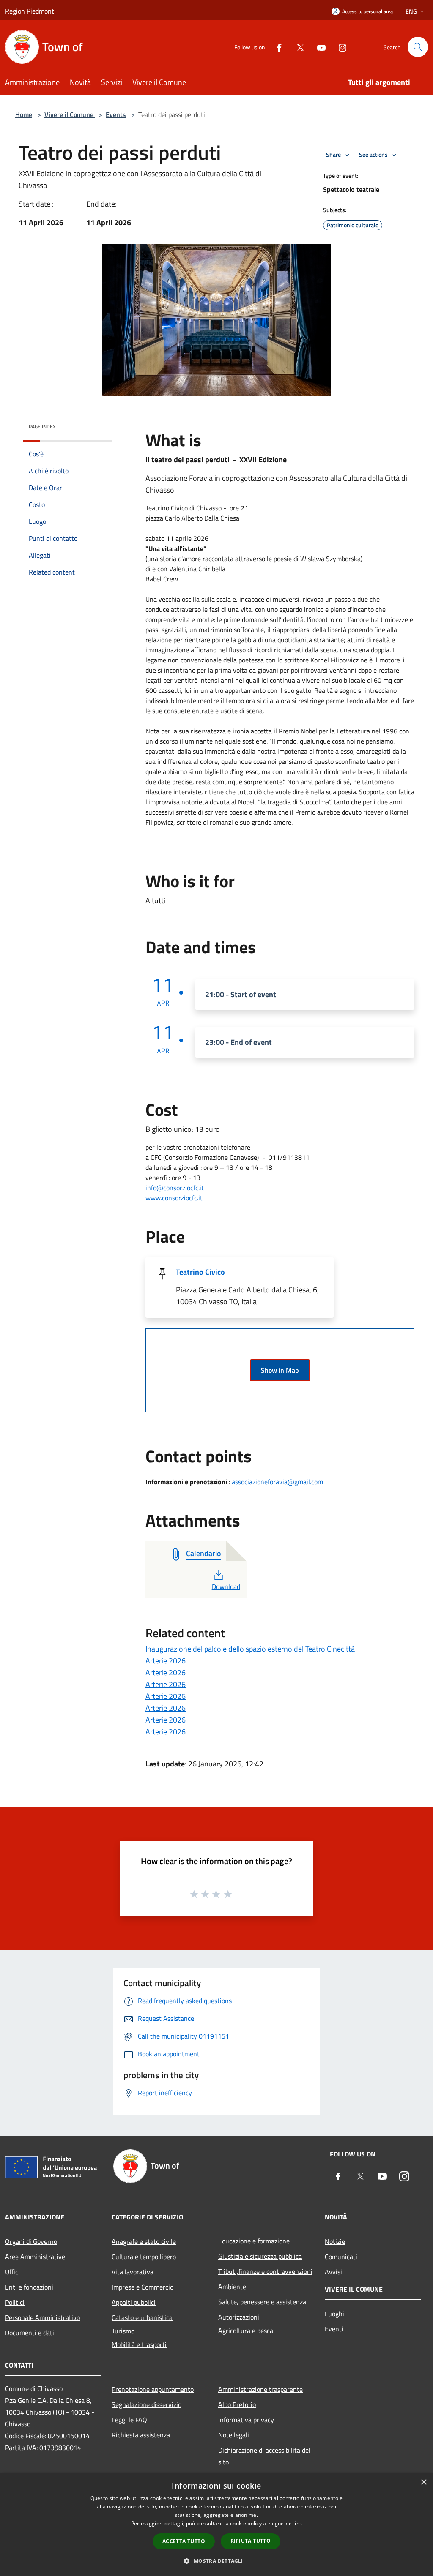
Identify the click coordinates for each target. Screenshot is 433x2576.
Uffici (12, 2272)
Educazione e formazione (254, 2241)
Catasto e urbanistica (142, 2317)
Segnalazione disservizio (147, 2404)
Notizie (335, 2241)
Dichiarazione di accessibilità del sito (264, 2456)
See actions (374, 155)
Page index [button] (42, 427)
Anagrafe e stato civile (144, 2241)
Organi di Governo (31, 2241)
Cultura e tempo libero (144, 2257)
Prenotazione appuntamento (153, 2389)
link (298, 2523)
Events (116, 114)
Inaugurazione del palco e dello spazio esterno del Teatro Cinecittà (250, 1649)
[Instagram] (339, 47)
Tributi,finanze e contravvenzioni (265, 2271)
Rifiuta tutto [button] (251, 2541)
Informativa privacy (246, 2420)
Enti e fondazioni (29, 2287)
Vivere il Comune (70, 114)
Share (334, 155)
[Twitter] (297, 47)
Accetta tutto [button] (184, 2541)
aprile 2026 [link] (192, 538)
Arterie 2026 (166, 1661)
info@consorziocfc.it (175, 1188)
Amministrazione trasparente (260, 2389)
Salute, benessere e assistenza (262, 2302)
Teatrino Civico (200, 1272)
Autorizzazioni (239, 2317)
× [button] (423, 2482)
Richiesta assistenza (141, 2435)
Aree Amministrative (35, 2257)
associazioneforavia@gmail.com (277, 1482)
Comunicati (341, 2257)
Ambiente (232, 2287)
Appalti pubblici (134, 2302)
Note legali (234, 2435)
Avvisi (333, 2272)
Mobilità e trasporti (139, 2344)
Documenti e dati (30, 2333)
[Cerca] (418, 47)
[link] (175, 1188)
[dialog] (216, 2525)
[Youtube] (318, 47)
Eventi (334, 2329)
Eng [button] (411, 11)
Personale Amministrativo (42, 2317)
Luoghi (334, 2314)
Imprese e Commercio (143, 2287)
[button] (216, 2561)
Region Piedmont (30, 11)
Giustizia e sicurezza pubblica (260, 2256)
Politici (15, 2302)
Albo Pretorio (237, 2404)
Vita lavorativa (133, 2272)
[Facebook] (276, 47)
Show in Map (280, 1370)
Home (24, 114)
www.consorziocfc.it (174, 1198)
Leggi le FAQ (129, 2420)
